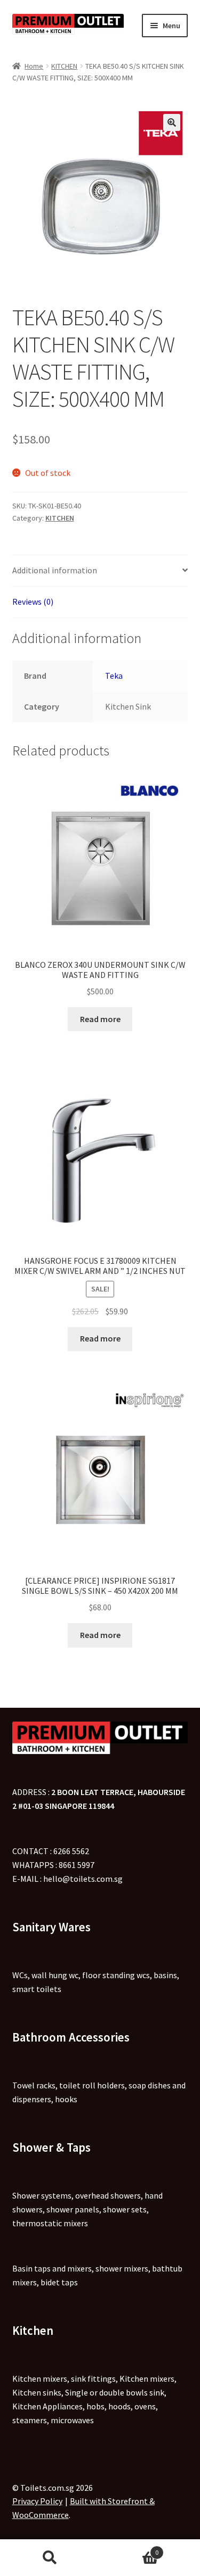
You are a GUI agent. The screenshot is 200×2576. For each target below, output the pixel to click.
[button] (172, 122)
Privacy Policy (37, 2501)
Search (50, 2558)
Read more (100, 1019)
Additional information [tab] (55, 570)
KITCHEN (64, 66)
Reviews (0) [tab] (33, 602)
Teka (114, 676)
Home (34, 66)
